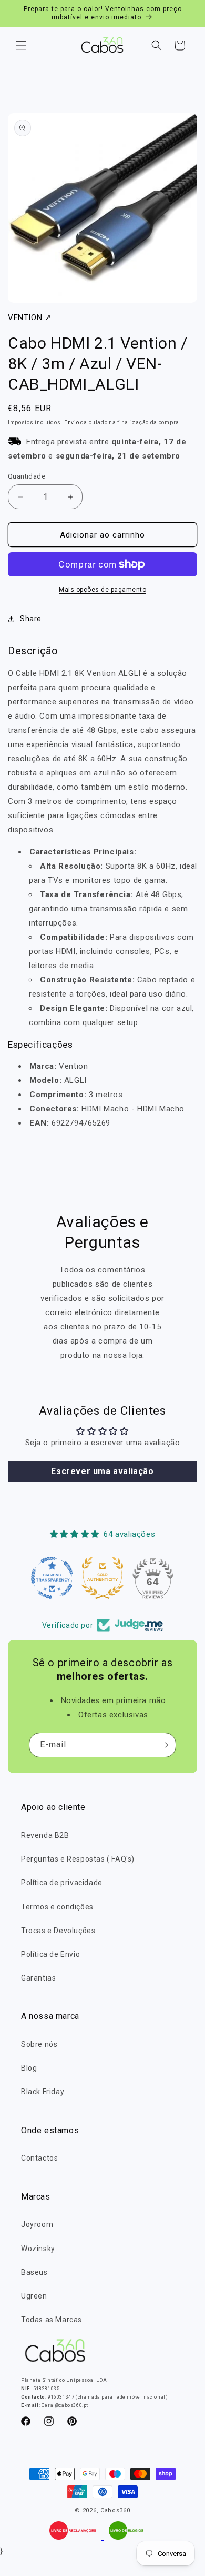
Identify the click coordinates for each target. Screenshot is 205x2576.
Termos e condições (57, 1907)
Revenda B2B (45, 1835)
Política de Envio (50, 1954)
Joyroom (37, 2224)
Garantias (38, 1978)
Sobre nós (39, 2044)
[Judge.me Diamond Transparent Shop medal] (52, 1578)
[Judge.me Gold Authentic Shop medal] (102, 1578)
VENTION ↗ (30, 317)
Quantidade (27, 476)
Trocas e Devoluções (58, 1931)
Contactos (39, 2158)
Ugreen (34, 2296)
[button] (21, 45)
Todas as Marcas (52, 2320)
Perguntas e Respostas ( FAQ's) (78, 1859)
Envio (72, 422)
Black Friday (43, 2092)
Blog (29, 2068)
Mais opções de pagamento (102, 590)
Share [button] (31, 619)
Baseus (34, 2272)
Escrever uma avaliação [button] (102, 1471)
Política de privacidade (62, 1883)
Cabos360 (115, 2510)
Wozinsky (38, 2249)
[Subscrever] (164, 1745)
